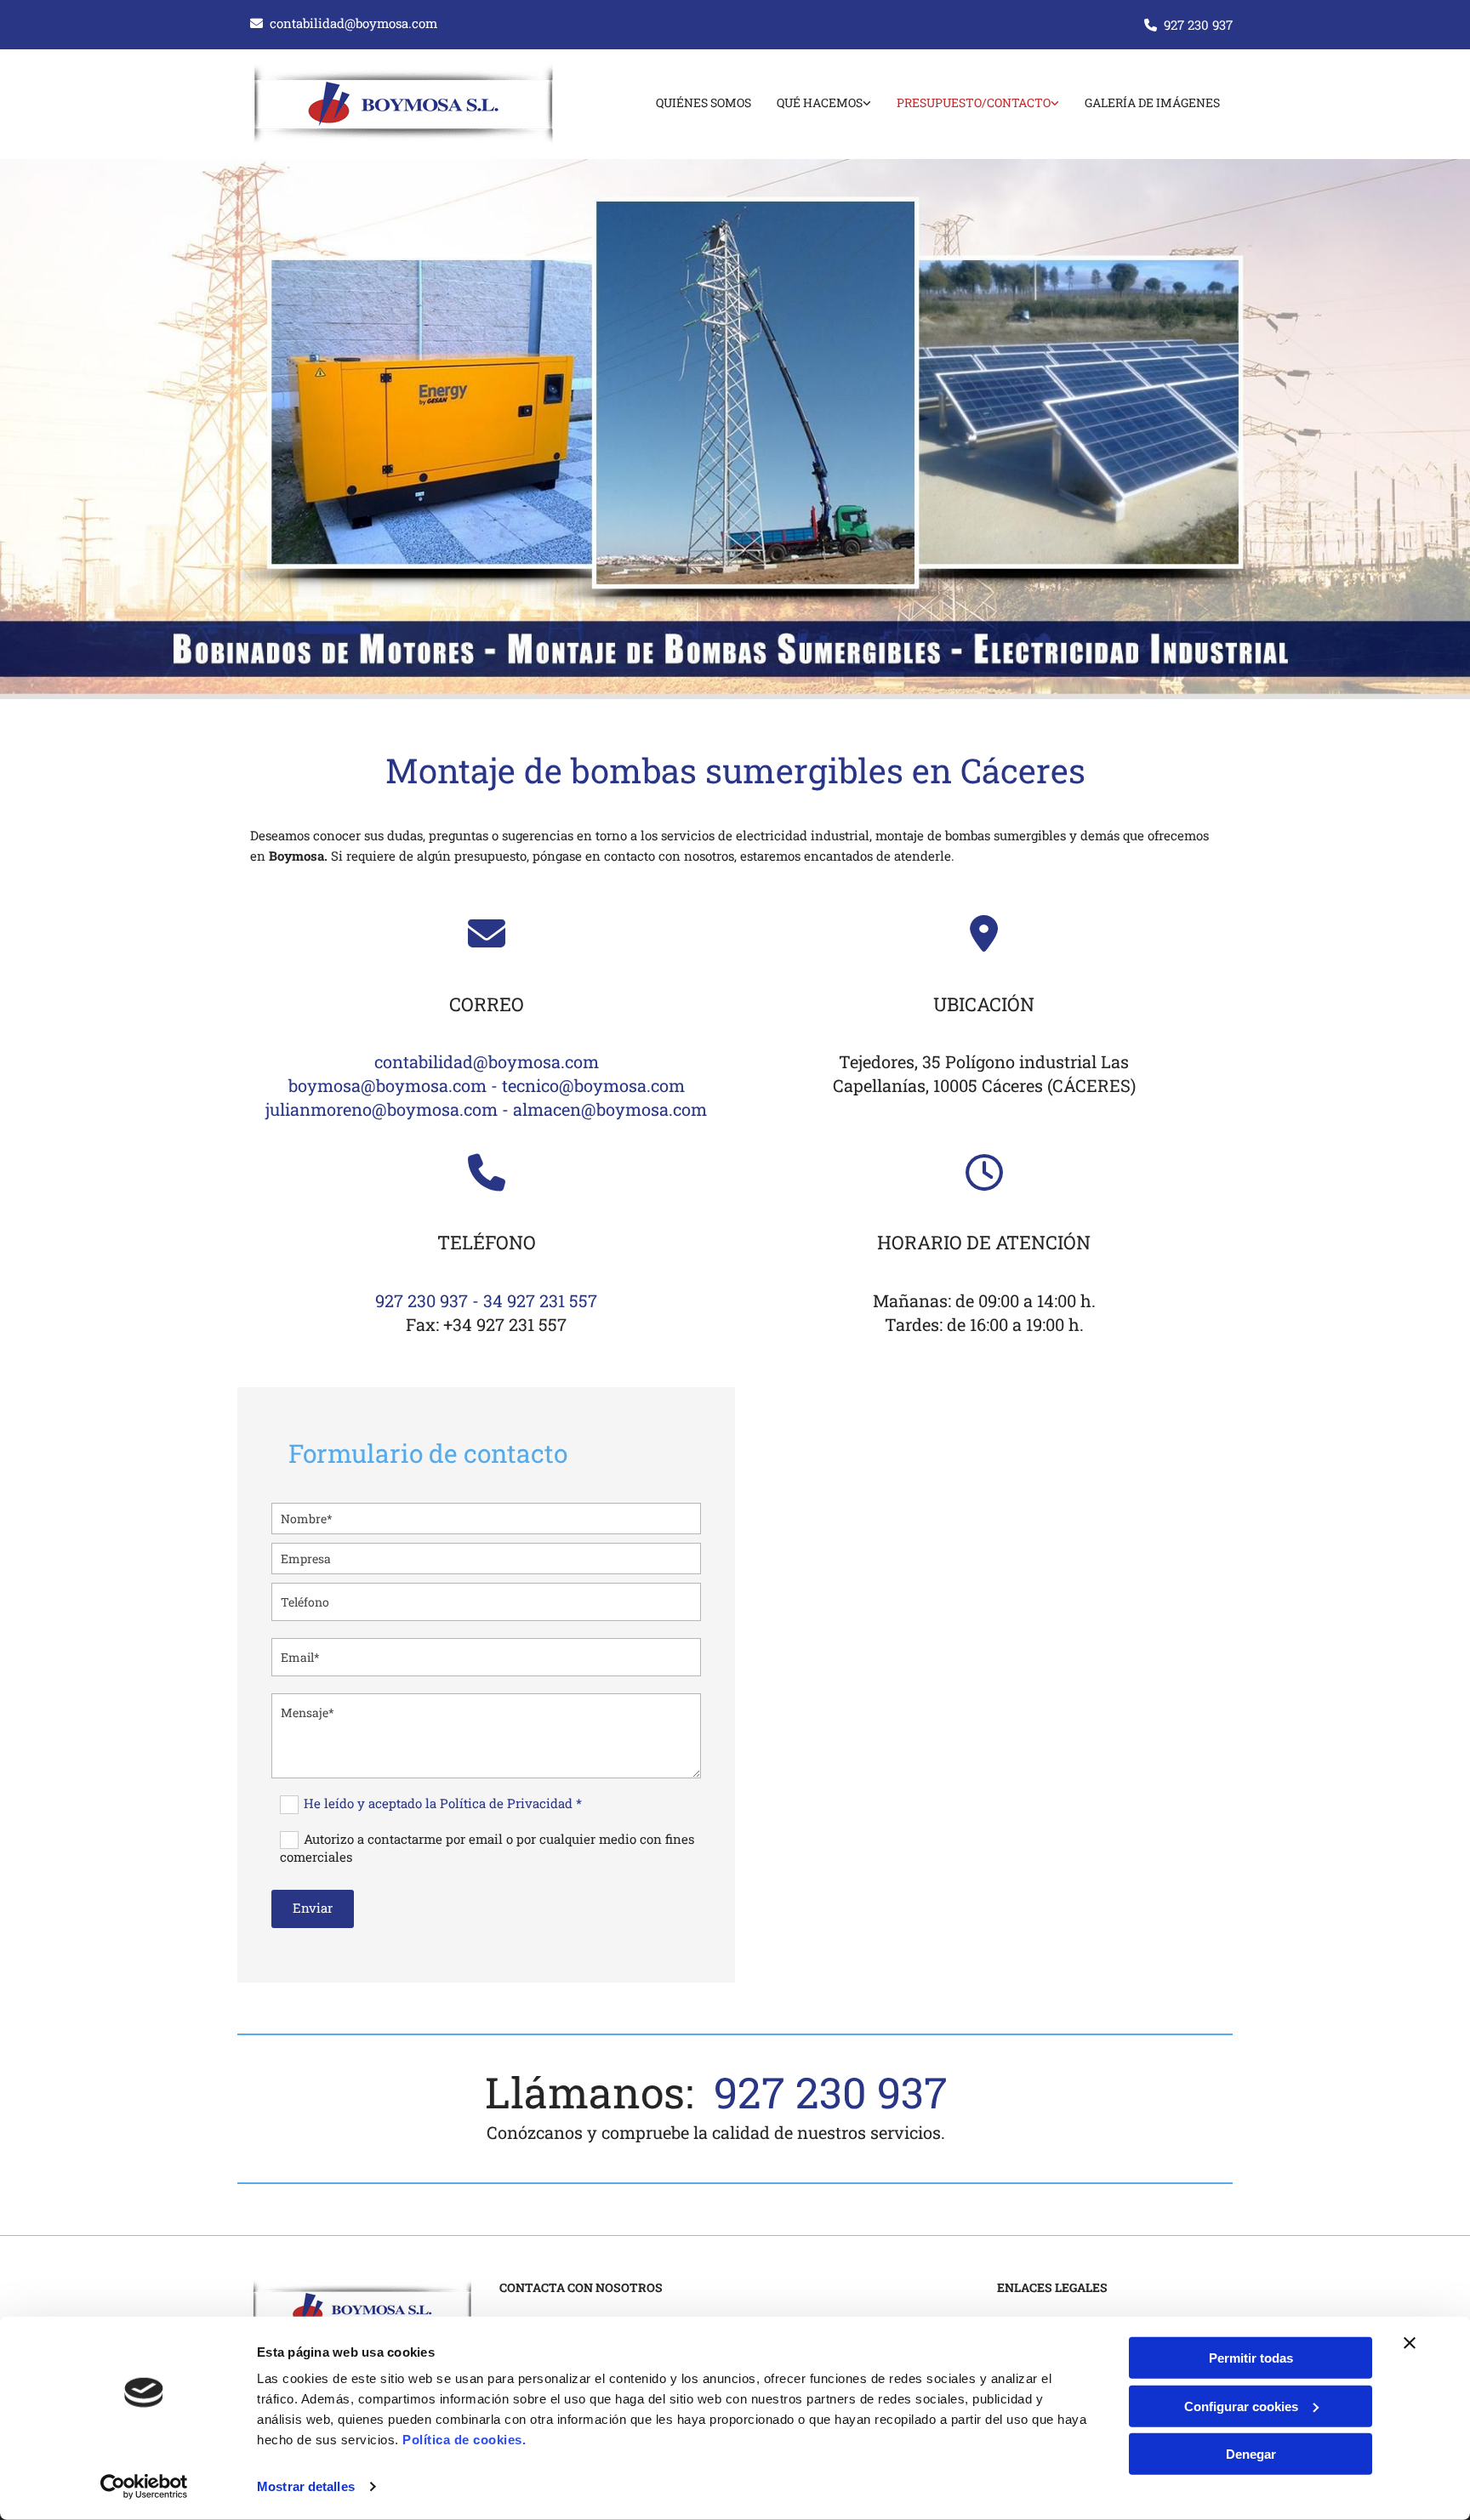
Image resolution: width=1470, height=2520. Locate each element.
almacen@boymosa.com (610, 1109)
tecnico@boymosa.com (593, 1085)
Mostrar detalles (306, 2486)
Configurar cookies (1241, 2406)
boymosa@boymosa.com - (395, 1085)
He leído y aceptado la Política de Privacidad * (443, 1803)
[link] (811, 104)
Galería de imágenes (1152, 102)
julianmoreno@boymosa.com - (389, 1109)
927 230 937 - (429, 1300)
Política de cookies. (464, 2440)
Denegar (1251, 2454)
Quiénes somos (704, 102)
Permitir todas (1251, 2358)
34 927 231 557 (540, 1300)
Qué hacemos (820, 102)
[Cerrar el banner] (1410, 2343)
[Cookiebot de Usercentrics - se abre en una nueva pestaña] (144, 2487)
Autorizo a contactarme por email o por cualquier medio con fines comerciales (487, 1848)
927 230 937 (1198, 25)
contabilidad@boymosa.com (353, 23)
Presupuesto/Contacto (974, 102)
